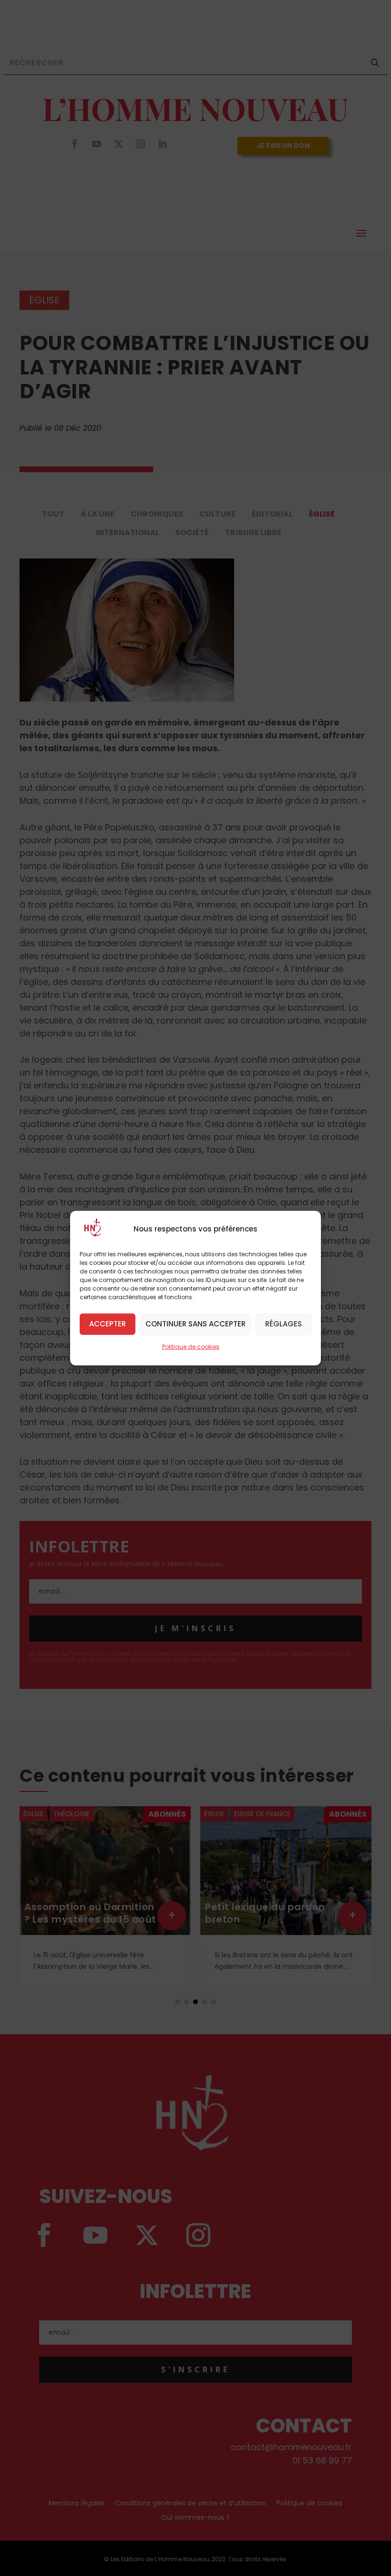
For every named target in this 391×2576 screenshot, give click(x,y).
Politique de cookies (191, 1346)
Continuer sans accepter (195, 1324)
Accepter (108, 1324)
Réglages (283, 1324)
